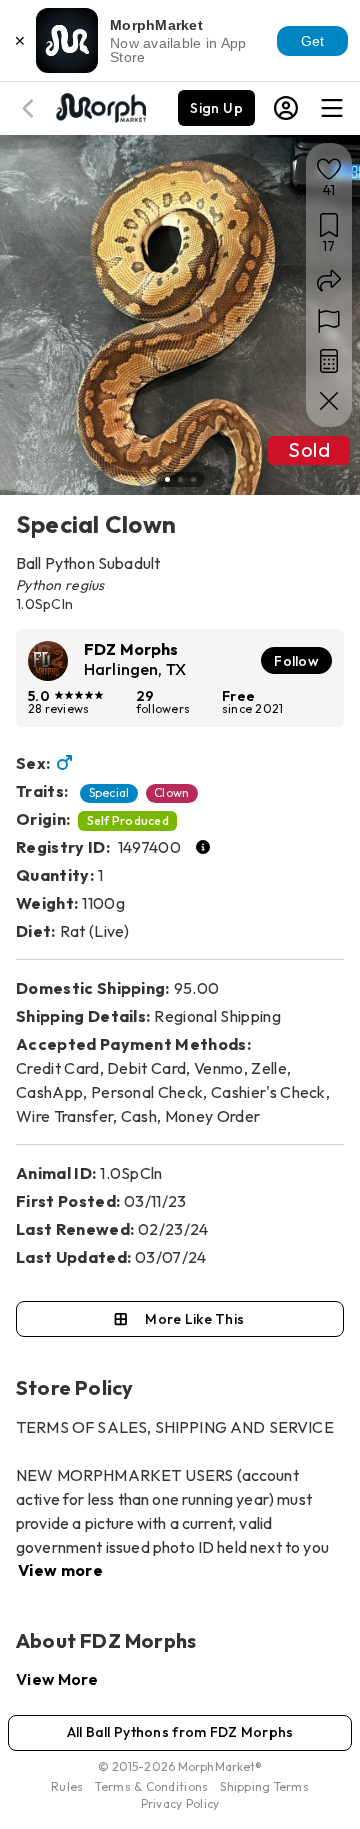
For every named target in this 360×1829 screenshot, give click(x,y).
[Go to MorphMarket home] (100, 106)
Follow (296, 661)
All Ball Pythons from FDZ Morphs (180, 1732)
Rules (67, 1786)
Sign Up (216, 108)
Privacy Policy (180, 1803)
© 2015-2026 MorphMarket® (180, 1766)
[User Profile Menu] (286, 108)
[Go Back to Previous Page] (31, 108)
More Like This (194, 1319)
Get (313, 41)
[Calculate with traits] (329, 361)
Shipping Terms (264, 1786)
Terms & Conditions (151, 1786)
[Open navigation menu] (332, 108)
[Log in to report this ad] (329, 321)
